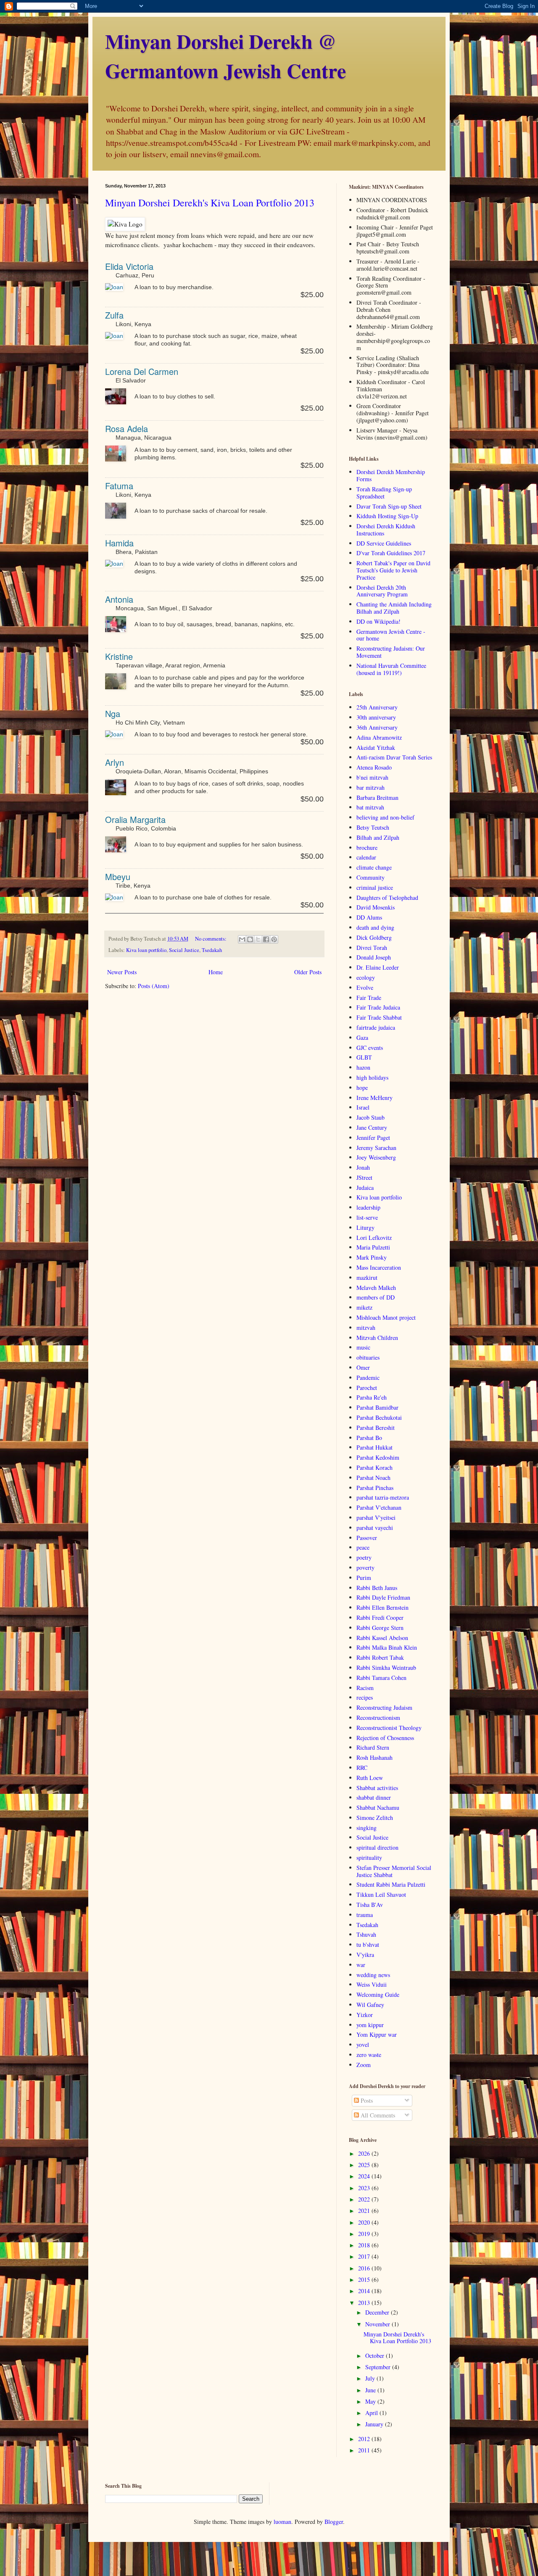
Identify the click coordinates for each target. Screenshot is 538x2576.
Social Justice (184, 950)
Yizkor (365, 2015)
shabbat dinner (374, 1797)
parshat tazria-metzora (383, 1497)
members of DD (376, 1297)
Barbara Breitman (377, 798)
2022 (365, 2199)
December (378, 2312)
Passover (367, 1538)
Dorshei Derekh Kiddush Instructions (386, 530)
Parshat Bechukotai (379, 1417)
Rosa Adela (127, 428)
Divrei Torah (372, 948)
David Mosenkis (376, 907)
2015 (365, 2279)
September (379, 2367)
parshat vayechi (375, 1528)
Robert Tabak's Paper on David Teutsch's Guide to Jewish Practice (393, 570)
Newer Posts (122, 972)
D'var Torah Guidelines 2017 (391, 553)
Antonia (119, 599)
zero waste (369, 2055)
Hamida (119, 543)
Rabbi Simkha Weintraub (386, 1668)
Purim (364, 1578)
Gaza (362, 1038)
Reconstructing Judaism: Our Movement (391, 652)
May (371, 2401)
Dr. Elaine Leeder (378, 967)
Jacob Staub (371, 1117)
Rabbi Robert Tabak (380, 1657)
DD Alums (369, 917)
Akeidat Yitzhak (376, 747)
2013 (365, 2303)
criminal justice (375, 887)
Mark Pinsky (372, 1257)
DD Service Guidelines (384, 543)
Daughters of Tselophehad (387, 898)
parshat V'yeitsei (376, 1517)
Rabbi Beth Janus (377, 1588)
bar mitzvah (371, 787)
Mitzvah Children (377, 1338)
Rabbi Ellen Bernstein (382, 1607)
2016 (365, 2268)
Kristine (119, 656)
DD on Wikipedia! (378, 621)
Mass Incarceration (379, 1267)
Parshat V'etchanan (379, 1507)
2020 (365, 2222)
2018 (365, 2245)
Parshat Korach (374, 1467)
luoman (282, 2522)
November (378, 2324)
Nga (113, 713)
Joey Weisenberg (376, 1157)
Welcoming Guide (378, 1995)
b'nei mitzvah (372, 777)
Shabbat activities (377, 1788)
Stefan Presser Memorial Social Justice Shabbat (394, 1871)
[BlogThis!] (250, 939)
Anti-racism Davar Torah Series (394, 757)
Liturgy (365, 1227)
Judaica (365, 1188)
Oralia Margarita (135, 819)
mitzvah (366, 1328)
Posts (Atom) (154, 986)
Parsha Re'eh (372, 1397)
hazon (363, 1067)
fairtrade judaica (376, 1027)
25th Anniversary (377, 707)
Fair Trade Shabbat (379, 1017)
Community (371, 877)
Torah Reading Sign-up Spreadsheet (384, 493)
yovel (363, 2045)
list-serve (367, 1217)
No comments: (211, 939)
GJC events (370, 1048)
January (375, 2424)
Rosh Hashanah (374, 1757)
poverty (365, 1567)
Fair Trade (369, 998)
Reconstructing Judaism (384, 1707)
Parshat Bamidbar (377, 1407)
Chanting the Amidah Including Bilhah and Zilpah (394, 608)
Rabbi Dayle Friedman (383, 1597)
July (371, 2378)
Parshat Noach (373, 1478)
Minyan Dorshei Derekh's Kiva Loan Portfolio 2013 (210, 203)
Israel (363, 1107)
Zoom (364, 2065)
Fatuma (119, 486)
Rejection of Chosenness (385, 1738)
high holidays (372, 1077)
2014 (365, 2291)
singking (367, 1828)
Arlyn (115, 762)
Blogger (334, 2522)
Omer (363, 1367)
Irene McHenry (374, 1098)
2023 (365, 2188)
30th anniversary (376, 717)
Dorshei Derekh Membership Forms (391, 475)
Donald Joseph (374, 957)
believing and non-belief (385, 817)
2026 (365, 2153)
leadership (368, 1207)
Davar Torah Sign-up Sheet (389, 506)
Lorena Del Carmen (142, 371)
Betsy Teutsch (373, 827)
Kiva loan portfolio (146, 950)
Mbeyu (118, 877)
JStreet (364, 1177)
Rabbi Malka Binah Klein (387, 1647)
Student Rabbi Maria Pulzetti (391, 1884)
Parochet (367, 1388)
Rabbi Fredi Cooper (380, 1618)
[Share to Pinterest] (274, 939)
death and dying (375, 927)
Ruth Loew (370, 1778)
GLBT (364, 1057)
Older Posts (308, 972)
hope (362, 1088)
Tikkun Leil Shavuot (381, 1894)
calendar (366, 857)
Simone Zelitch (375, 1818)
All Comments (377, 2115)
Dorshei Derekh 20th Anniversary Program (382, 591)
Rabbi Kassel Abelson (382, 1638)
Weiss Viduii (372, 1984)
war (361, 1965)
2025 (365, 2165)
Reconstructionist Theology (389, 1728)
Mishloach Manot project (386, 1317)
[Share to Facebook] (266, 939)
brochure (367, 848)
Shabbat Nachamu (378, 1807)
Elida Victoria (129, 266)
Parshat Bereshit (376, 1428)
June (371, 2390)
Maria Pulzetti (373, 1247)
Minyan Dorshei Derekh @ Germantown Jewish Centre (225, 55)
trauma (365, 1915)
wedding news (373, 1975)
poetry (364, 1557)
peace (363, 1547)
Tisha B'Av (370, 1905)
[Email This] (242, 939)
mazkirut (367, 1277)
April (372, 2413)
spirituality (369, 1858)
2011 (365, 2450)
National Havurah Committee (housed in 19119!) (391, 669)
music (363, 1347)
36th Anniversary (377, 727)
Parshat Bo (369, 1438)
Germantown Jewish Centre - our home (391, 635)
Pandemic (368, 1378)
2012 (365, 2439)
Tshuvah (366, 1934)
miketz (364, 1307)
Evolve (365, 987)
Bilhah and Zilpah (378, 837)
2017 (365, 2256)
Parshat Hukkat (374, 1447)
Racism (365, 1688)
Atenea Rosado (374, 767)
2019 (365, 2234)
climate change (374, 867)
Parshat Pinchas (375, 1488)
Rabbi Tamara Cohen (381, 1678)
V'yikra (365, 1955)
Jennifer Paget (373, 1138)
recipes (365, 1697)
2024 (365, 2176)
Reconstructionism (378, 1718)
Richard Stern (373, 1747)
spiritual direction (377, 1847)
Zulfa (114, 315)
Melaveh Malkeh (376, 1288)
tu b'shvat (368, 1945)
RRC (362, 1768)
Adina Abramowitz (379, 737)
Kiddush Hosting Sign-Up (387, 516)
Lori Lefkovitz (374, 1238)
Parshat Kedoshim (378, 1457)
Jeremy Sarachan (376, 1148)
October (376, 2356)
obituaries (368, 1357)
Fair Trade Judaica (378, 1007)
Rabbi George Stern (380, 1628)
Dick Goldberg (374, 937)
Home (216, 972)
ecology (366, 977)
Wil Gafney (370, 2005)
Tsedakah (212, 950)
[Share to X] (258, 939)
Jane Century (372, 1127)
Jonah (363, 1167)
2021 (365, 2211)
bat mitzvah (370, 807)
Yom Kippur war (377, 2034)
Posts (366, 2100)
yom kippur (370, 2025)
